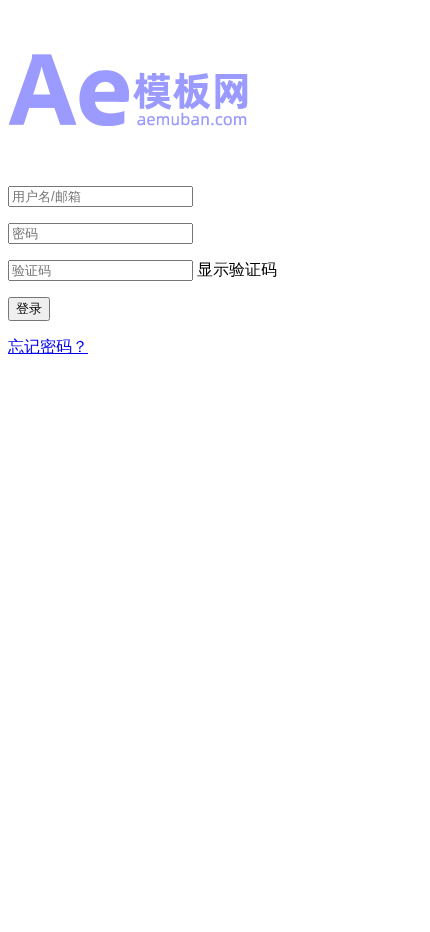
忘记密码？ (48, 346)
